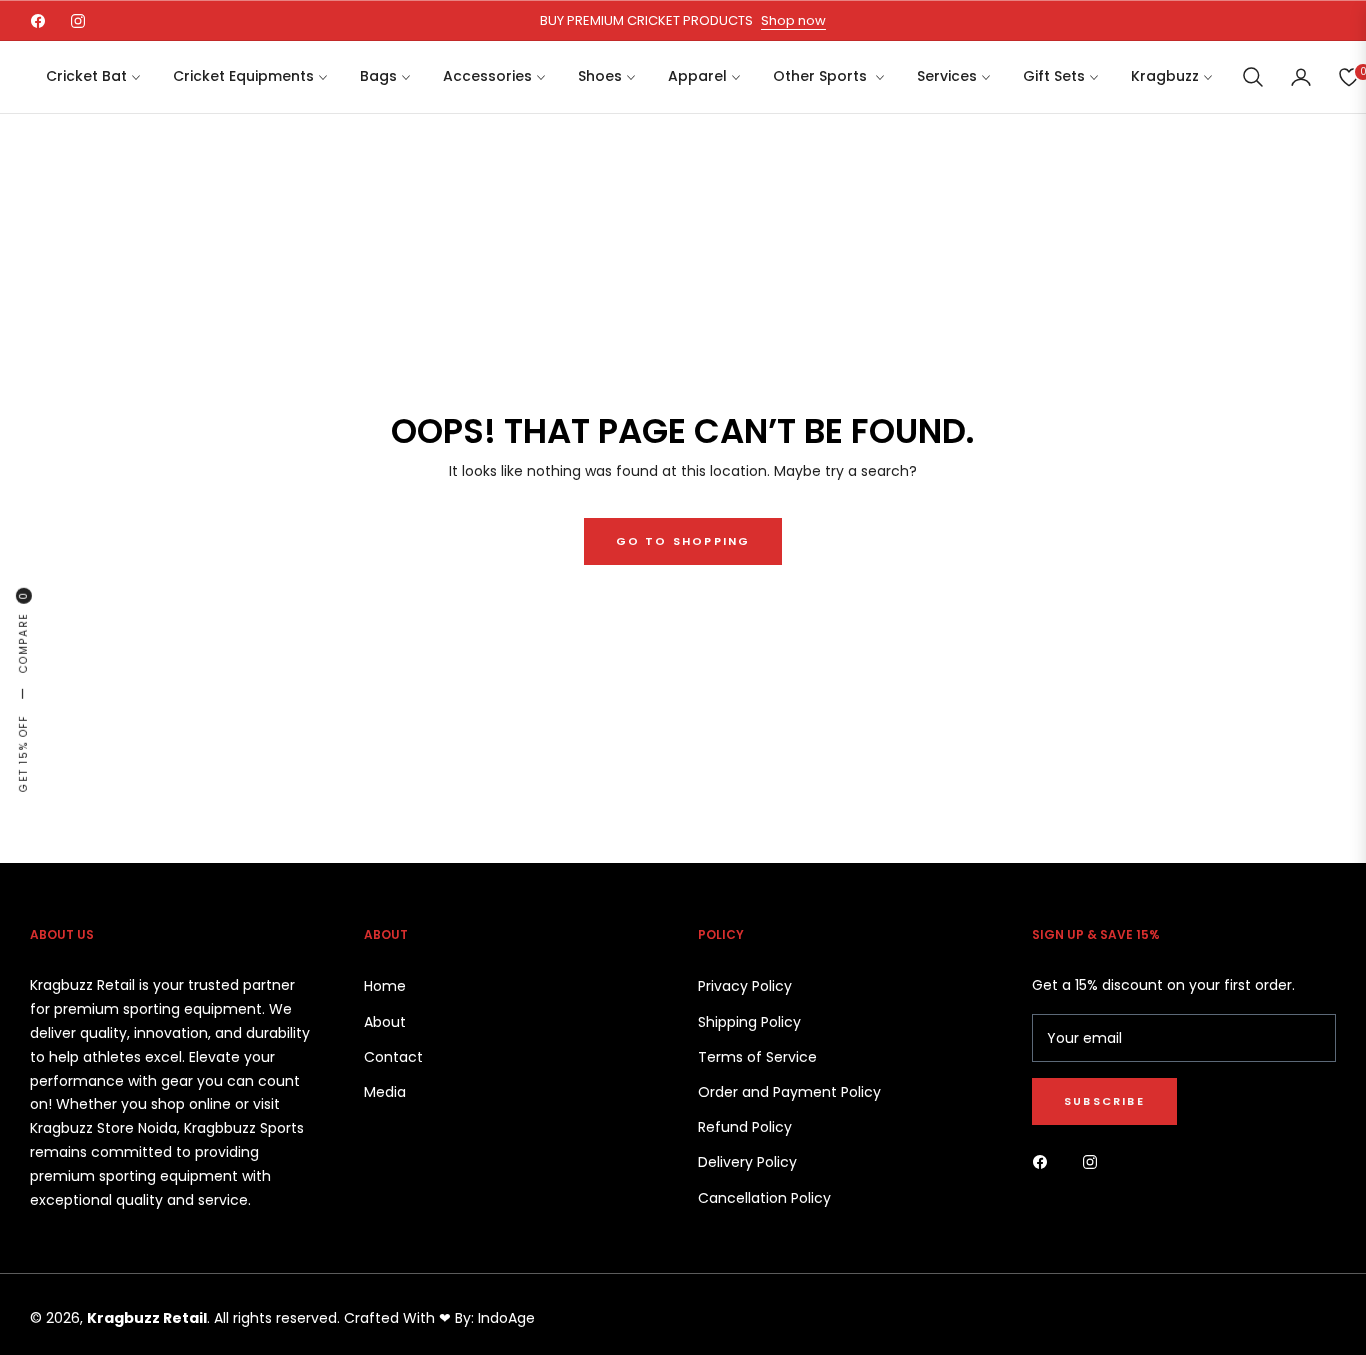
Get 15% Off (23, 753)
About (385, 1022)
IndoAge (506, 1318)
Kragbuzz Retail (147, 1318)
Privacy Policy (745, 986)
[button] (1253, 77)
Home (385, 986)
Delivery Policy (747, 1162)
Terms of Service (757, 1057)
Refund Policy (745, 1127)
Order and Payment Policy (789, 1092)
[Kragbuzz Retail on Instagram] (1095, 1161)
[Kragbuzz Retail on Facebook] (1045, 1161)
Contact (393, 1057)
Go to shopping (683, 541)
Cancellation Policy (764, 1198)
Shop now (793, 20)
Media (385, 1092)
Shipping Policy (749, 1022)
